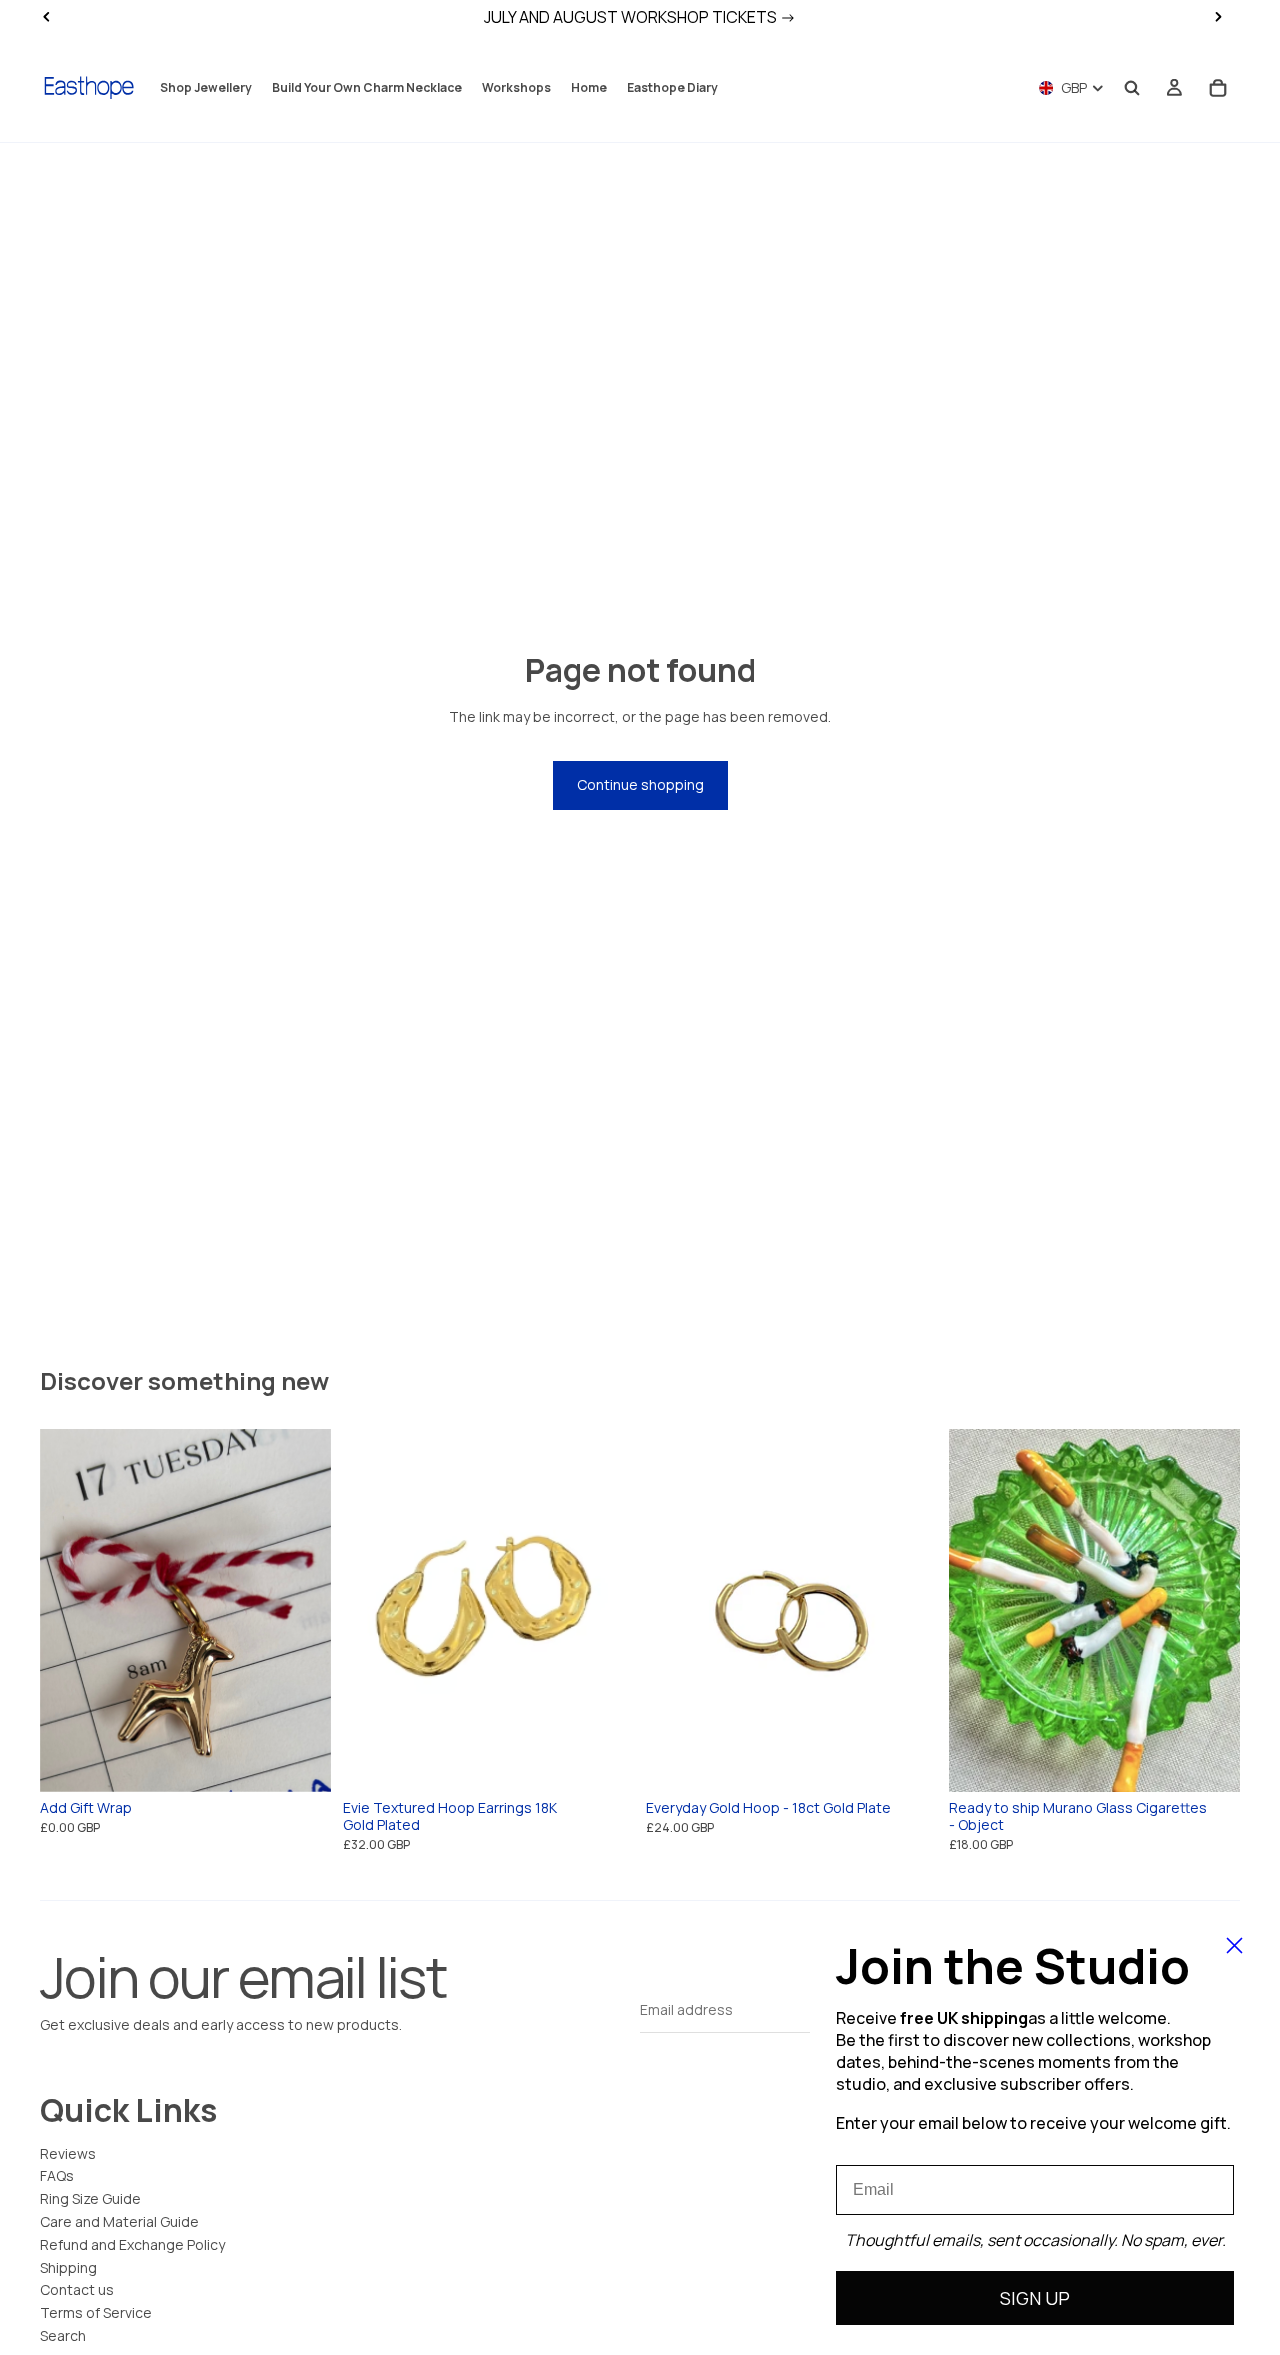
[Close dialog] (1234, 1945)
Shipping (68, 2267)
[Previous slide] (70, 1610)
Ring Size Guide (90, 2198)
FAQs (57, 2175)
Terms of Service (96, 2312)
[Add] (603, 1761)
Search (63, 2335)
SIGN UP (1035, 2298)
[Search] (1132, 88)
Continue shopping (640, 784)
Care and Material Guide (119, 2221)
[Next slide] (301, 1610)
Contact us (77, 2289)
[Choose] (300, 1761)
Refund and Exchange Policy (132, 2244)
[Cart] (1218, 88)
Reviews (68, 2153)
